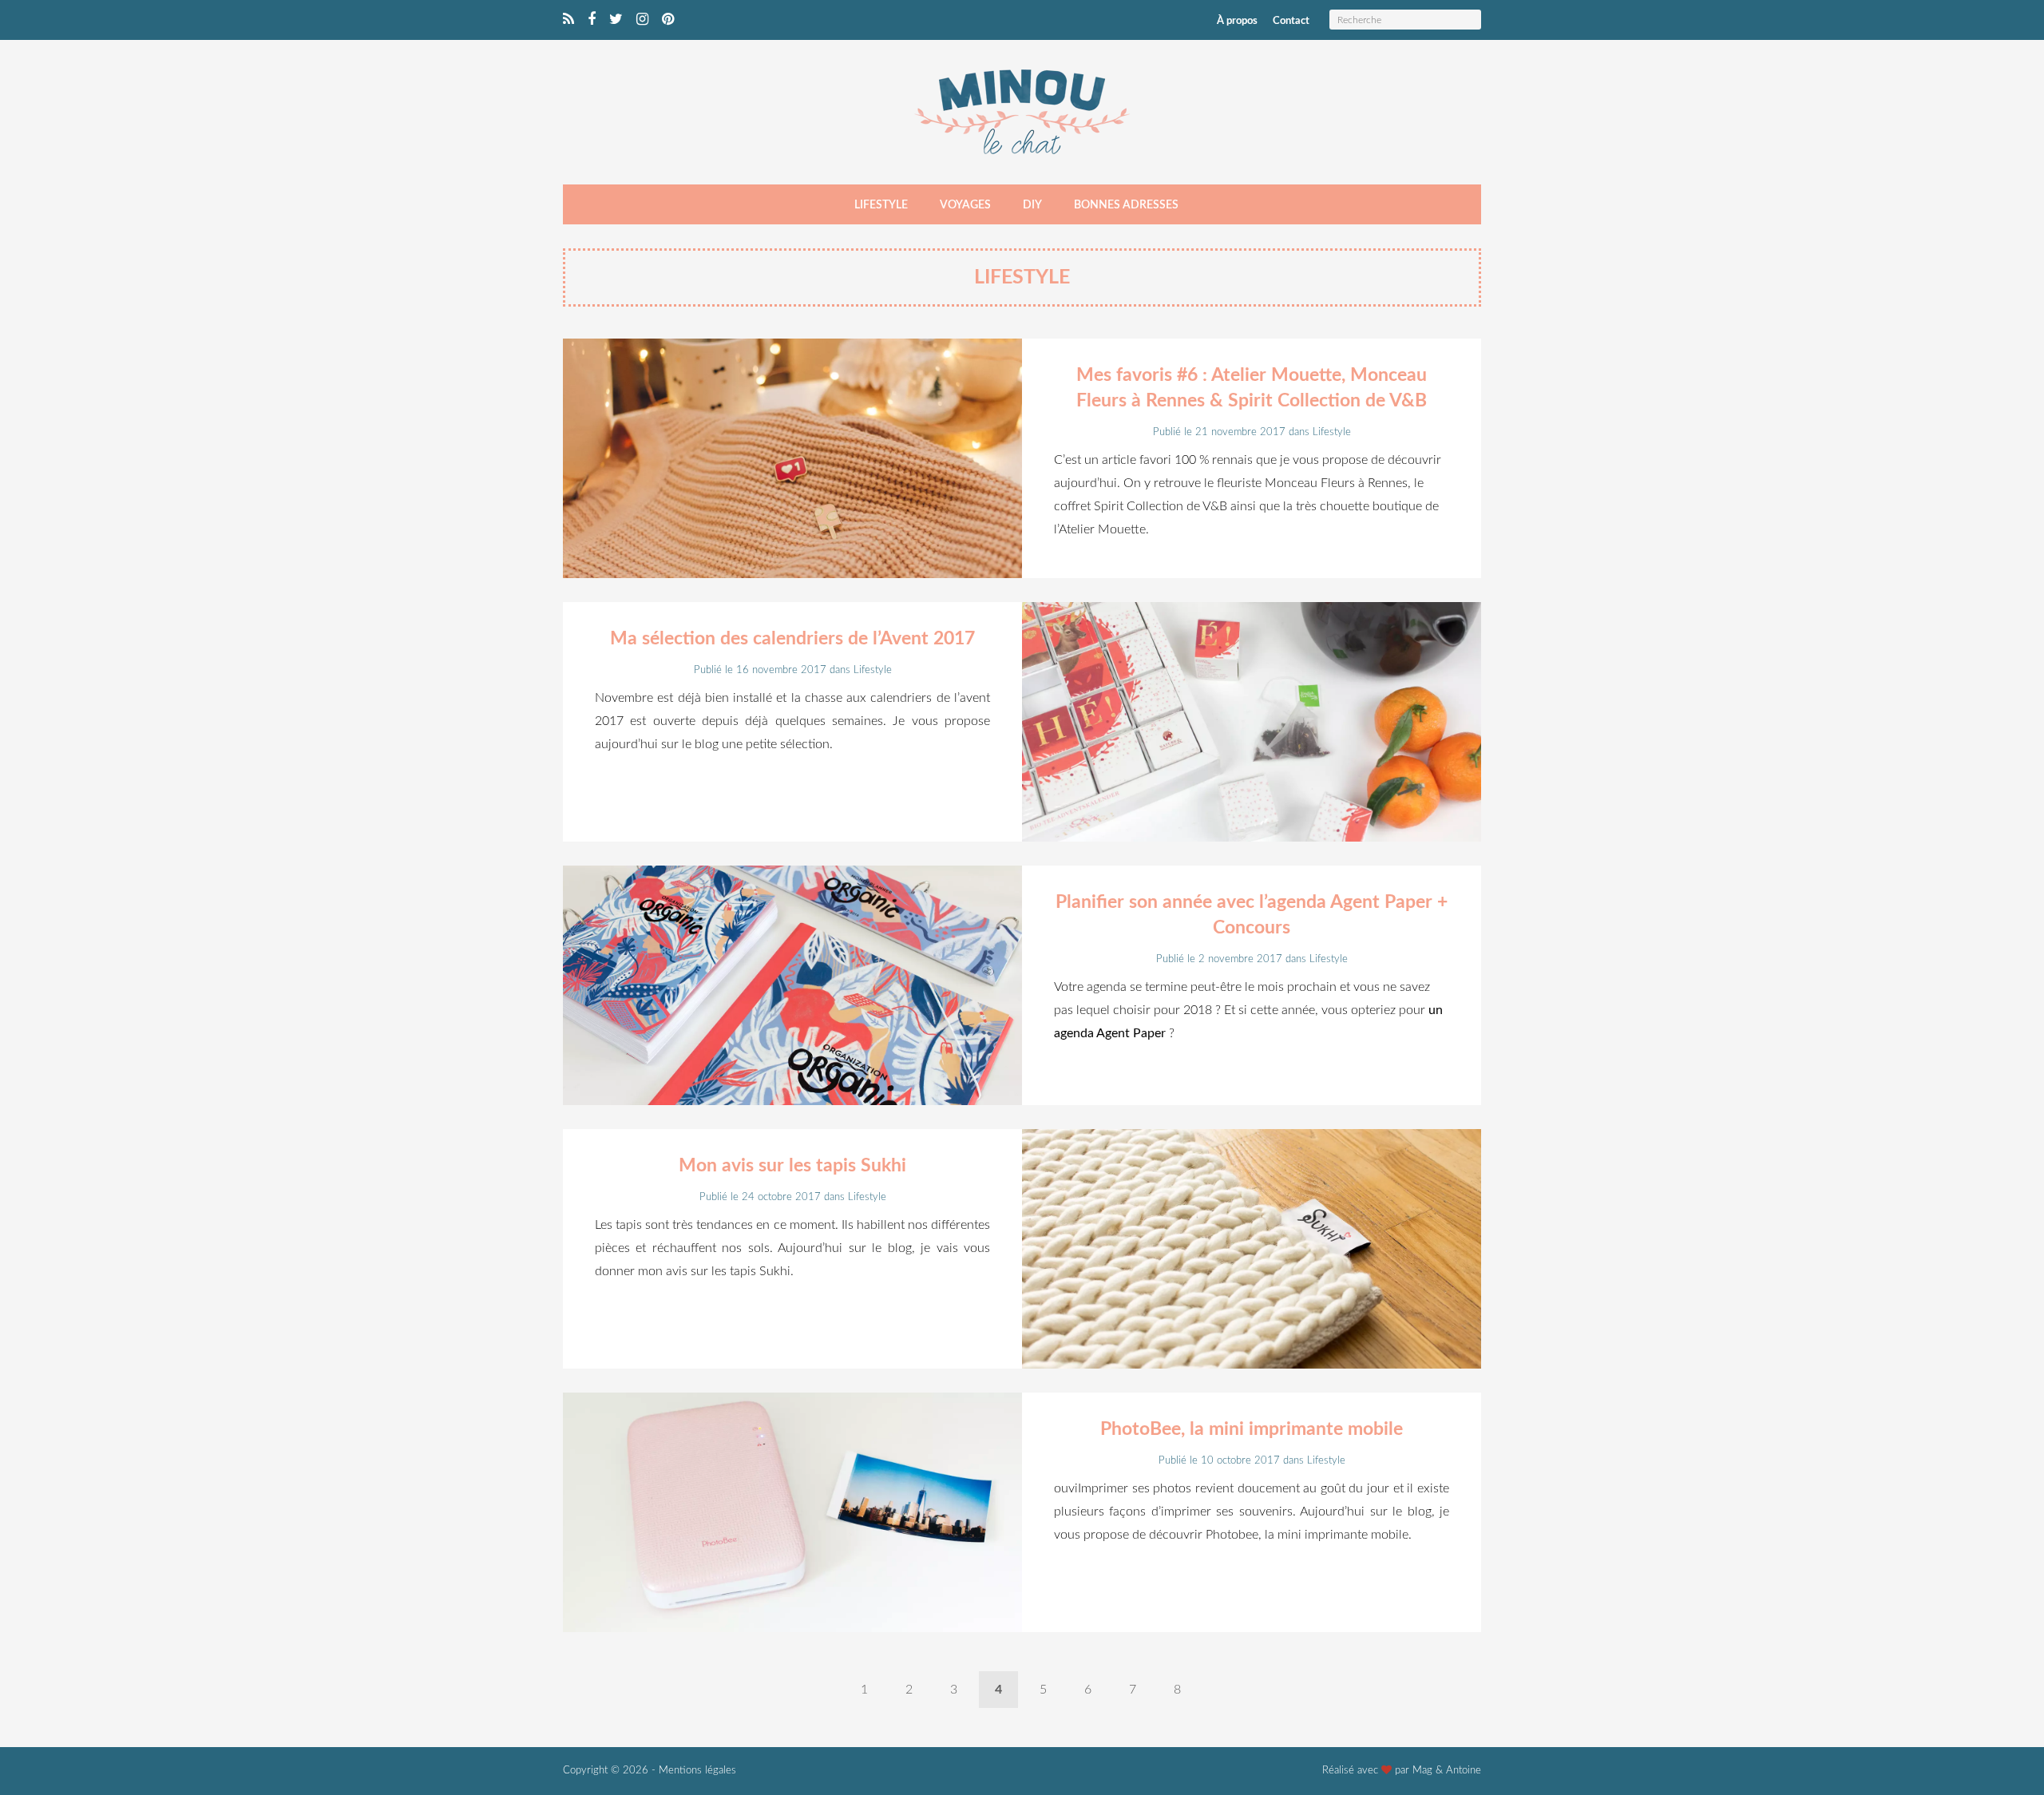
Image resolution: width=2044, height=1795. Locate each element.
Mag (1422, 1771)
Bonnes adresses (1126, 205)
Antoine (1464, 1771)
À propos (1237, 21)
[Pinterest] (668, 20)
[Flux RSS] (568, 20)
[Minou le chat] (1022, 159)
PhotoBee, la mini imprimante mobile (1252, 1429)
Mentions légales (697, 1771)
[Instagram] (642, 20)
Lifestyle (881, 205)
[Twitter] (616, 20)
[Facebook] (592, 20)
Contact (1291, 21)
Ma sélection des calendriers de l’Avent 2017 (792, 638)
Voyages (965, 205)
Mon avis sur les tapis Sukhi (792, 1165)
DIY (1032, 205)
